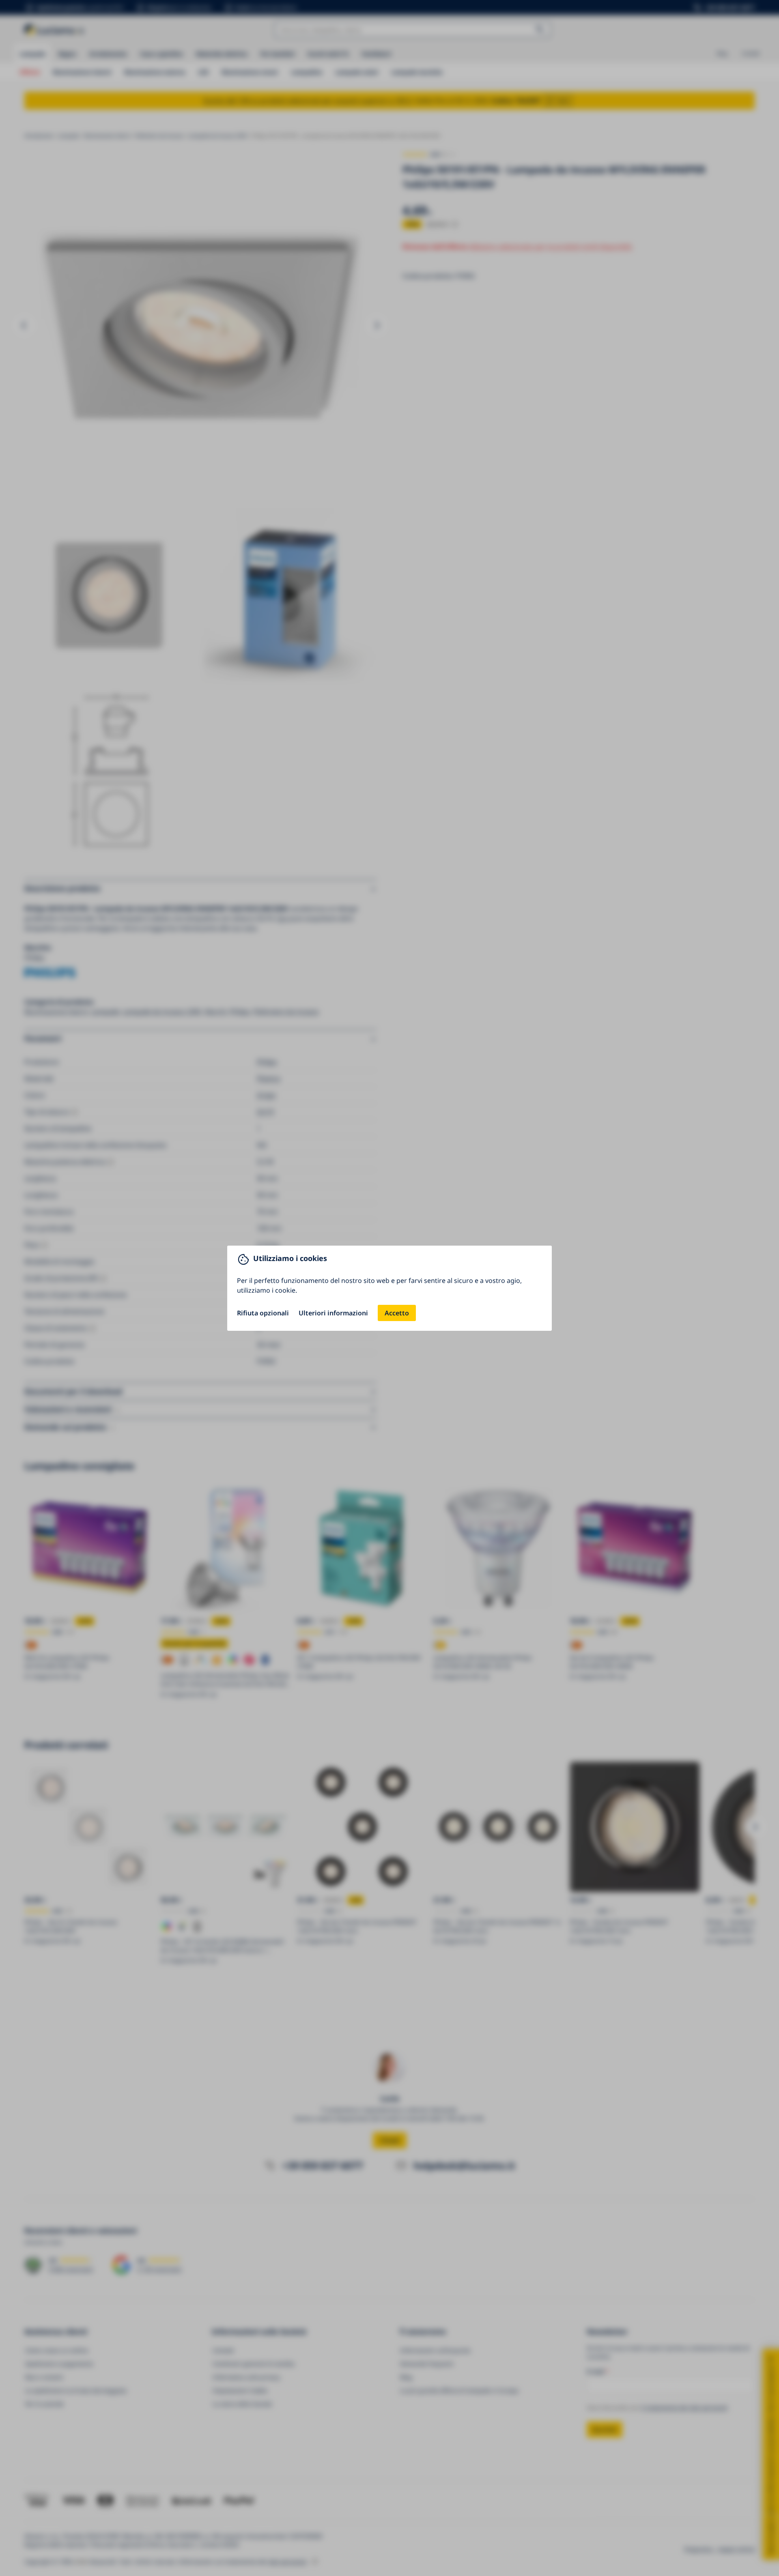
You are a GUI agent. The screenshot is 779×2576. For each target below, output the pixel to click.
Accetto (397, 1313)
